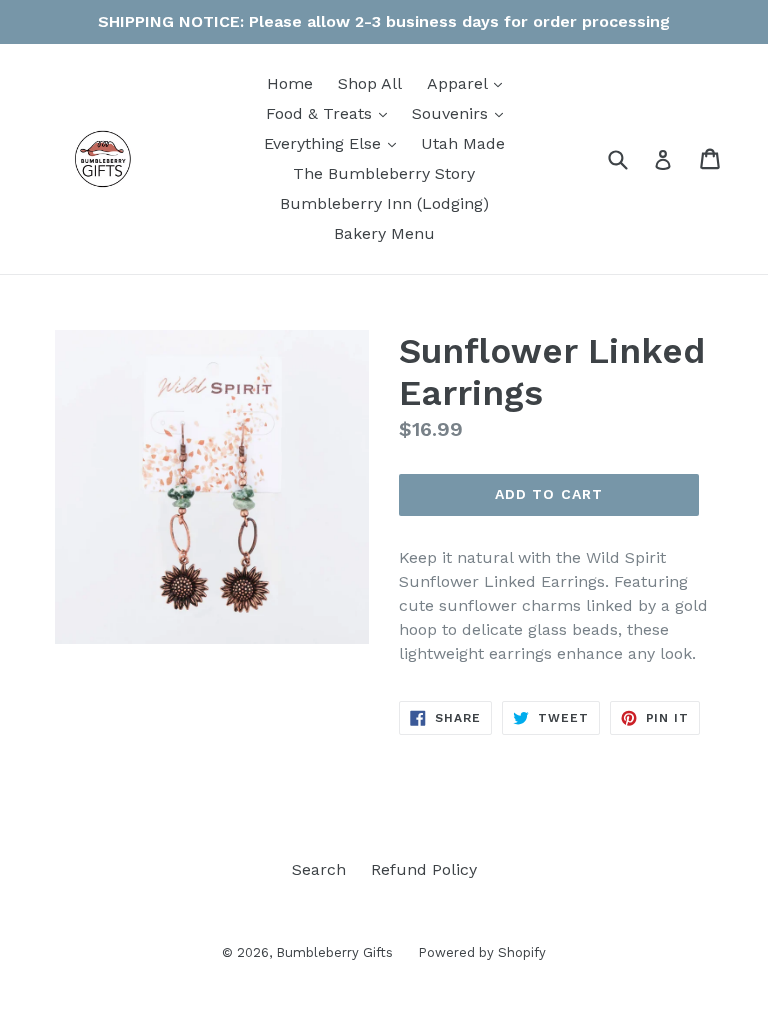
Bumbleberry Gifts (334, 952)
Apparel (469, 83)
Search (319, 869)
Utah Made (463, 143)
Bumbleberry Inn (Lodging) (384, 203)
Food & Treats (331, 113)
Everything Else (335, 143)
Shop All (370, 83)
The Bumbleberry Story (384, 173)
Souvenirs (462, 113)
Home (290, 83)
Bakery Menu (384, 233)
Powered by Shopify (482, 952)
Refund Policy (424, 869)
